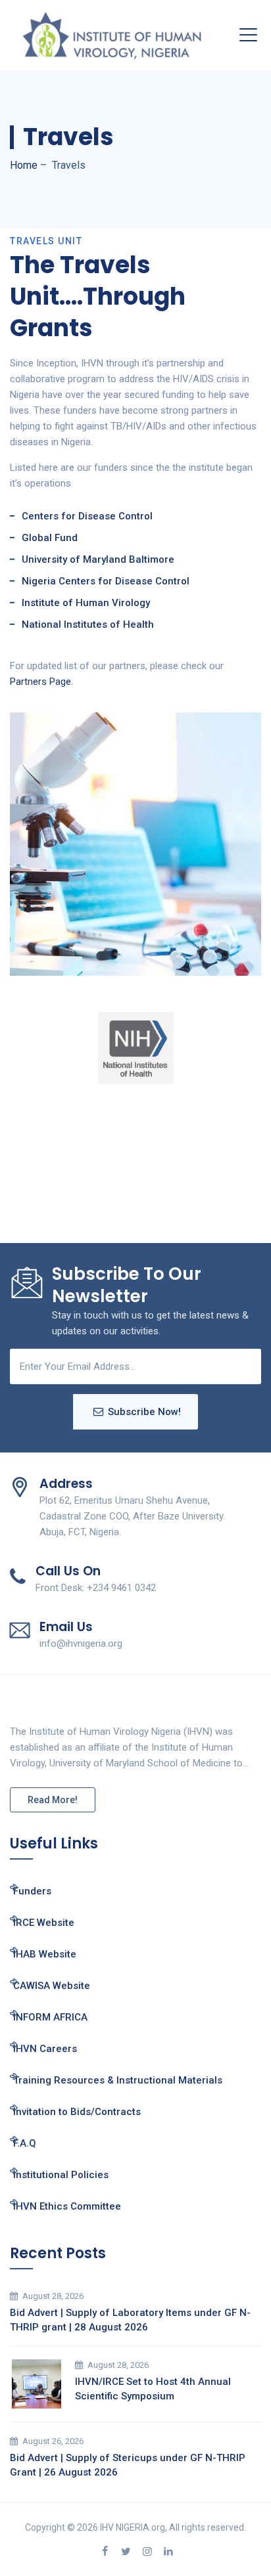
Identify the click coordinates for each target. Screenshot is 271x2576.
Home (24, 165)
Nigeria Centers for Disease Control (106, 581)
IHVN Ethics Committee (67, 2206)
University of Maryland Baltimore (98, 559)
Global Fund (50, 538)
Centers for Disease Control (87, 516)
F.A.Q (25, 2143)
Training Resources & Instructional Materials (118, 2080)
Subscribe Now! (144, 1412)
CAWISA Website (52, 1986)
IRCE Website (44, 1923)
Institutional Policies (61, 2175)
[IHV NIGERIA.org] (112, 35)
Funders (32, 1891)
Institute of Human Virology (86, 603)
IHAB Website (45, 1954)
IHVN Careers (45, 2049)
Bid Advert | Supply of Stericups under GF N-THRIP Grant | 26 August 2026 (128, 2465)
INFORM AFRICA (50, 2017)
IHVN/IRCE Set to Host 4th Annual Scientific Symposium (153, 2389)
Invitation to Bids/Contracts (77, 2112)
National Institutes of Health (88, 624)
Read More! (53, 1800)
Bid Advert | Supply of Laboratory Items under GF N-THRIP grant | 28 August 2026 (130, 2320)
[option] (135, 1048)
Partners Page (40, 682)
